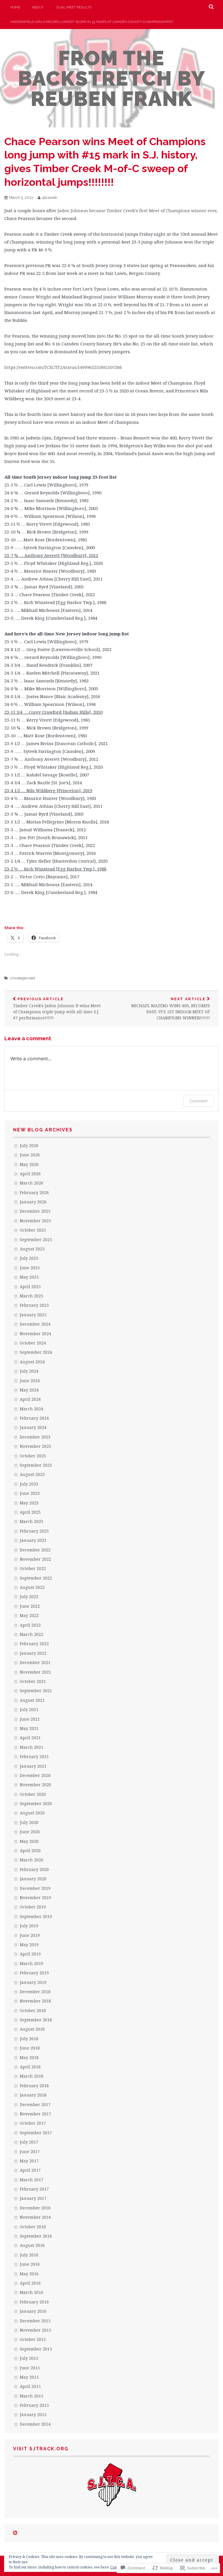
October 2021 (33, 1681)
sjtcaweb (50, 198)
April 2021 (30, 1738)
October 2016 (33, 2227)
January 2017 (33, 2198)
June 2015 (30, 2368)
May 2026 (29, 1164)
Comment (198, 1101)
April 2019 (30, 1954)
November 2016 (35, 2217)
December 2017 (35, 2104)
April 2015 (30, 2386)
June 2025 (30, 1268)
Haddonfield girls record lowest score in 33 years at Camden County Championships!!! (92, 22)
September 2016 (36, 2236)
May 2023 (29, 1503)
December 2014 (35, 2424)
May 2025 (29, 1277)
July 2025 (29, 1258)
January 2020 (33, 1879)
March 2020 (32, 1860)
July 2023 (29, 1484)
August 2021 (32, 1700)
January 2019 (33, 1982)
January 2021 (33, 1766)
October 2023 (33, 1456)
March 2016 (32, 2292)
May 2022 (29, 1615)
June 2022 (30, 1606)
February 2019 (34, 1973)
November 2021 (35, 1672)
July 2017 (29, 2142)
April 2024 (30, 1399)
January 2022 (33, 1653)
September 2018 (36, 2020)
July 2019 (29, 1926)
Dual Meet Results (74, 7)
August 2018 (32, 2029)
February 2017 (34, 2189)
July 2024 (29, 1371)
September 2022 (36, 1578)
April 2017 (30, 2170)
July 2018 (29, 2039)
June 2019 (30, 1935)
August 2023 (32, 1474)
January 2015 (33, 2414)
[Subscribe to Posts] (15, 2533)
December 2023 (35, 1437)
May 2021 (29, 1728)
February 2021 (34, 1756)
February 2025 (34, 1305)
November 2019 (35, 1898)
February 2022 (34, 1644)
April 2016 (30, 2283)
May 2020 (29, 1841)
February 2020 (34, 1869)
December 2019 (35, 1888)
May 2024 (29, 1390)
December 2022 (35, 1550)
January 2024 (33, 1427)
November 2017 (35, 2114)
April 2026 (30, 1174)
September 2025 (36, 1240)
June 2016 (30, 2264)
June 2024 (30, 1381)
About (38, 7)
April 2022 (30, 1625)
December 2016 (35, 2208)
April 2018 (30, 2067)
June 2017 (30, 2152)
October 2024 (33, 1343)
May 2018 (29, 2057)
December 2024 (35, 1324)
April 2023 (30, 1512)
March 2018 (32, 2076)
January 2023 (33, 1540)
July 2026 (29, 1145)
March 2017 (32, 2180)
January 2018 (33, 2095)
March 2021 (32, 1747)
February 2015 (34, 2405)
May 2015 (29, 2377)
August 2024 (32, 1362)
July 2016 (29, 2255)
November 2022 (35, 1559)
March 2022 (32, 1634)
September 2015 (36, 2349)
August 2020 (32, 1813)
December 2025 (35, 1211)
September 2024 (36, 1352)
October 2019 (33, 1907)
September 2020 (36, 1803)
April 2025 (30, 1287)
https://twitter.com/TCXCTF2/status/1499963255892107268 (63, 367)
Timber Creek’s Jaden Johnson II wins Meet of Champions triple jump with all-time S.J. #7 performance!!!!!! (57, 1009)
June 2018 (30, 2048)
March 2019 (32, 1963)
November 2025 (35, 1221)
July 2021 (29, 1709)
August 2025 (32, 1249)
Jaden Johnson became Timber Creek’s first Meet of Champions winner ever (137, 210)
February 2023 (34, 1531)
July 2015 (29, 2358)
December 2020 (35, 1775)
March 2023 (32, 1521)
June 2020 (30, 1832)
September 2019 (36, 1916)
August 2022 (32, 1587)
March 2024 (32, 1409)
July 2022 (29, 1597)
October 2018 (33, 2010)
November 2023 (35, 1446)
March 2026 (32, 1183)
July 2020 (29, 1822)
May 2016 (29, 2274)
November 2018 (35, 2001)
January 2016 (33, 2311)
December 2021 (35, 1662)
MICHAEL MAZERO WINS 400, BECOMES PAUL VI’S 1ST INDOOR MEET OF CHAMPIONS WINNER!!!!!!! (171, 1009)
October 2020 (33, 1794)
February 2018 (34, 2086)
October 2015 (33, 2339)
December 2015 (35, 2321)
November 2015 (35, 2330)
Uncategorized (22, 978)
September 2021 (36, 1691)
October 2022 (33, 1568)
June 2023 (30, 1493)
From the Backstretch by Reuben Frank (112, 78)
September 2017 (36, 2133)
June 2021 (30, 1719)
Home (15, 7)
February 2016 (34, 2302)
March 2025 (32, 1296)
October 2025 (33, 1230)
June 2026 (30, 1155)
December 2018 (35, 1992)
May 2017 (29, 2161)
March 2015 (32, 2396)
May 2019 (29, 1945)
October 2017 (33, 2123)
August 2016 (32, 2245)
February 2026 (34, 1193)
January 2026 (33, 1202)
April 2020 (30, 1851)
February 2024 (34, 1418)
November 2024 (35, 1334)
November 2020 (35, 1785)
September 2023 (36, 1465)
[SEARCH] (212, 7)
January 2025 (33, 1315)
